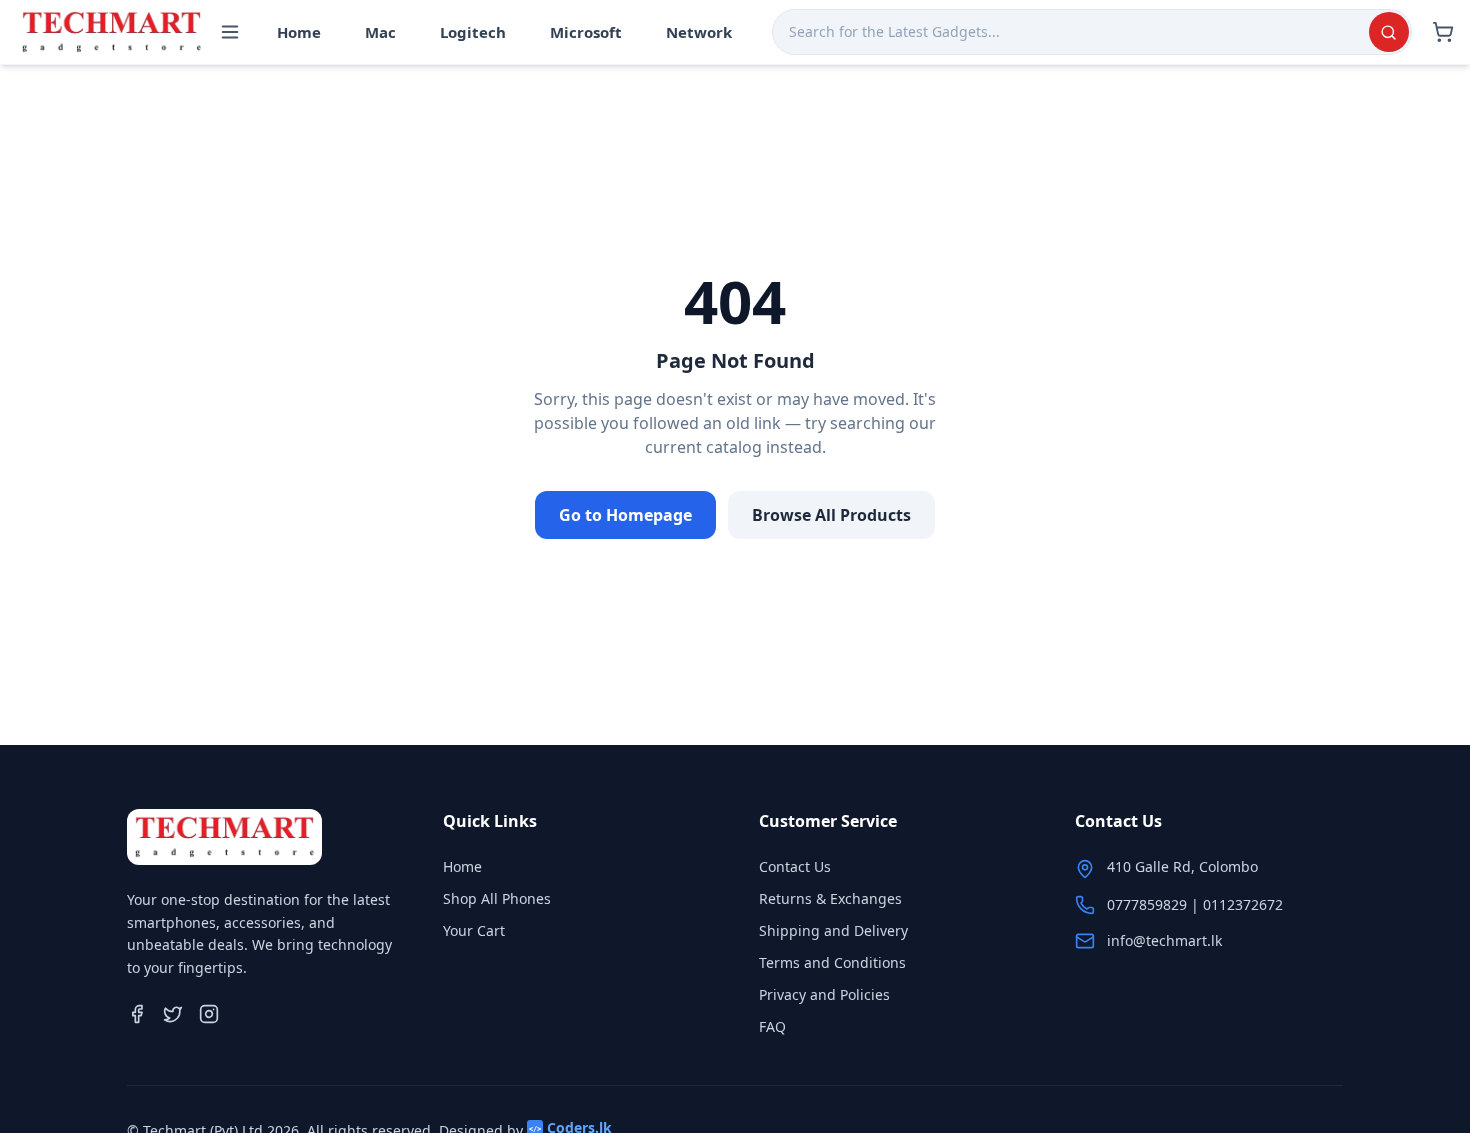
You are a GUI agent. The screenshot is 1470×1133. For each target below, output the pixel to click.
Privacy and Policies (824, 994)
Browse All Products (831, 515)
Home (299, 32)
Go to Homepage (625, 515)
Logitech (473, 32)
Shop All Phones (497, 898)
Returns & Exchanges (830, 898)
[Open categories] (230, 32)
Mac (380, 32)
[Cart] (1443, 32)
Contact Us (795, 866)
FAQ (772, 1026)
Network (699, 32)
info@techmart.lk (1164, 940)
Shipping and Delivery (833, 930)
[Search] (1389, 32)
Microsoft (586, 32)
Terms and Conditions (832, 962)
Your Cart (474, 930)
